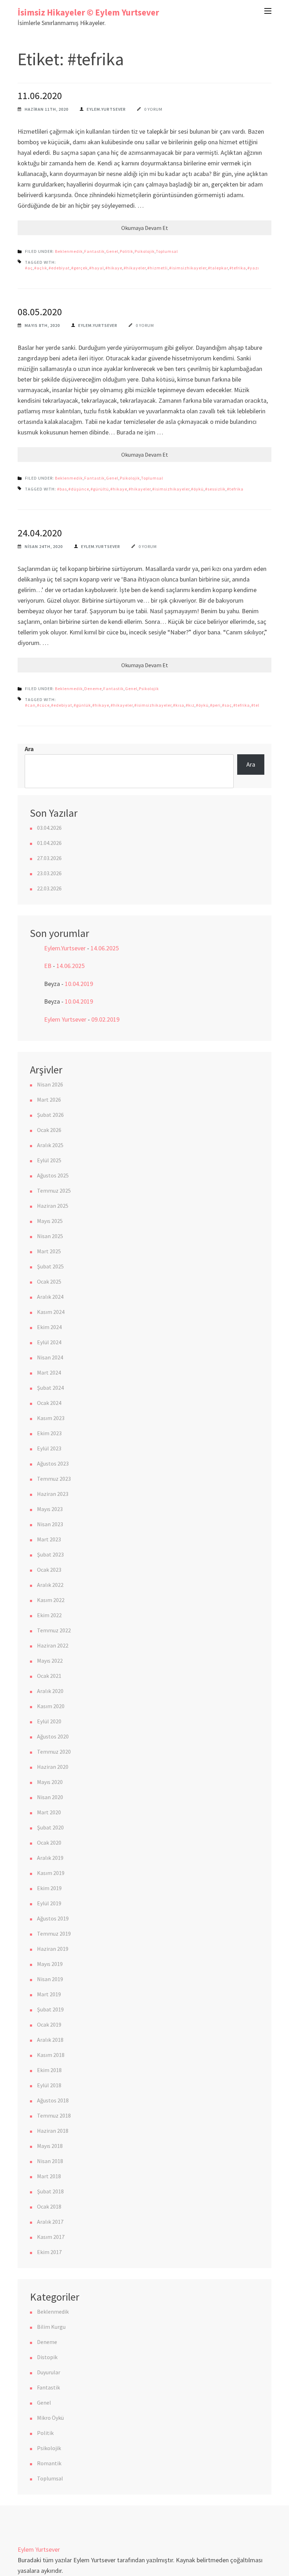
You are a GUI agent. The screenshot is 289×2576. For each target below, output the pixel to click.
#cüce (43, 705)
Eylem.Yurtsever (106, 109)
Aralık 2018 (50, 2040)
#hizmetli (158, 268)
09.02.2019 (105, 1019)
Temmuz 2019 (54, 1933)
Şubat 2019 (50, 2009)
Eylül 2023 (49, 1448)
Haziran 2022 (53, 1645)
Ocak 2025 (49, 1281)
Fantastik (94, 251)
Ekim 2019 (49, 1888)
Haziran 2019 (53, 1949)
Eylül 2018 (49, 2085)
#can (30, 705)
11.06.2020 (40, 96)
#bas (62, 489)
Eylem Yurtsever (65, 1019)
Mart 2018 (49, 2176)
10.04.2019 (79, 984)
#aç (29, 268)
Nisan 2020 (50, 1797)
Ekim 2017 (49, 2252)
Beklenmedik (69, 251)
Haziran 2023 (53, 1494)
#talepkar (218, 268)
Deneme (93, 689)
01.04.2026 (49, 843)
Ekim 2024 (49, 1327)
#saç (227, 705)
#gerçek (79, 268)
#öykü (197, 489)
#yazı (253, 268)
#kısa (179, 705)
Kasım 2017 (51, 2237)
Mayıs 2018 (50, 2146)
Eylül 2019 (49, 1903)
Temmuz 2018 (54, 2115)
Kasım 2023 (51, 1418)
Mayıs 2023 (50, 1509)
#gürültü (100, 489)
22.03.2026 (49, 888)
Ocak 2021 (49, 1676)
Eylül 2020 (49, 1721)
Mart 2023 (49, 1539)
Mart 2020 (49, 1812)
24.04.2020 (40, 533)
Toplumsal (167, 251)
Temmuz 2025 (54, 1190)
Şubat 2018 (50, 2191)
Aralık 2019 (50, 1858)
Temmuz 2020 (54, 1752)
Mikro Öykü (50, 2418)
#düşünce (79, 489)
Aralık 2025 (50, 1145)
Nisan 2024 (50, 1357)
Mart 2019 (49, 1994)
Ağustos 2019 (53, 1918)
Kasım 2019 (51, 1873)
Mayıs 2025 (50, 1221)
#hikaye (114, 268)
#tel (255, 705)
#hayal (97, 268)
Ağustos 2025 (53, 1175)
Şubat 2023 (50, 1554)
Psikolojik (145, 251)
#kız (190, 705)
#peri (215, 705)
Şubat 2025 (50, 1266)
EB (48, 966)
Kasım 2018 (51, 2055)
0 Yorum (153, 109)
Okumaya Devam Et (145, 228)
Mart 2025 (49, 1251)
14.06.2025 (105, 948)
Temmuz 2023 (54, 1479)
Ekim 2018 (49, 2070)
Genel (112, 251)
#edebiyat (59, 268)
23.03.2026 (49, 873)
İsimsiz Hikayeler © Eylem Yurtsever (88, 12)
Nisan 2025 (50, 1236)
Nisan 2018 (50, 2161)
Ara (29, 749)
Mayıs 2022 (50, 1661)
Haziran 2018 (53, 2131)
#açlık (41, 268)
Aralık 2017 (50, 2222)
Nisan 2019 (50, 1979)
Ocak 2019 (49, 2024)
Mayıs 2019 (50, 1964)
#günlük (82, 705)
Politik (127, 251)
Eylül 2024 (49, 1342)
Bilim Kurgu (51, 2327)
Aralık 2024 (50, 1297)
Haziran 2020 (53, 1767)
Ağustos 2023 (53, 1463)
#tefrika (238, 268)
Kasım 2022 (51, 1600)
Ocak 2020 (49, 1843)
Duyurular (49, 2372)
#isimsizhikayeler (188, 268)
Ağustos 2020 (53, 1736)
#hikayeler (135, 268)
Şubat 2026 (50, 1115)
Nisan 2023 (50, 1524)
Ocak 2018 (49, 2206)
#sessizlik (215, 489)
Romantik (49, 2463)
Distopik (47, 2357)
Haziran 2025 (53, 1206)
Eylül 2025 (49, 1160)
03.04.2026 (49, 828)
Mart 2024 (49, 1372)
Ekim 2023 (49, 1433)
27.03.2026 (49, 858)
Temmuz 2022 (54, 1630)
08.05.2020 (40, 312)
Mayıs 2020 (50, 1782)
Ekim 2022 (49, 1615)
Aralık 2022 (50, 1585)
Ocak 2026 (49, 1130)
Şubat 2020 (50, 1827)
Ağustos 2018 (53, 2100)
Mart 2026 (49, 1100)
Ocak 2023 (49, 1570)
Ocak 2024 (49, 1403)
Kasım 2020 (51, 1706)
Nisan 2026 (50, 1084)
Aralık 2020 (50, 1691)
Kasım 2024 (51, 1312)
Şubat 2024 (50, 1388)
